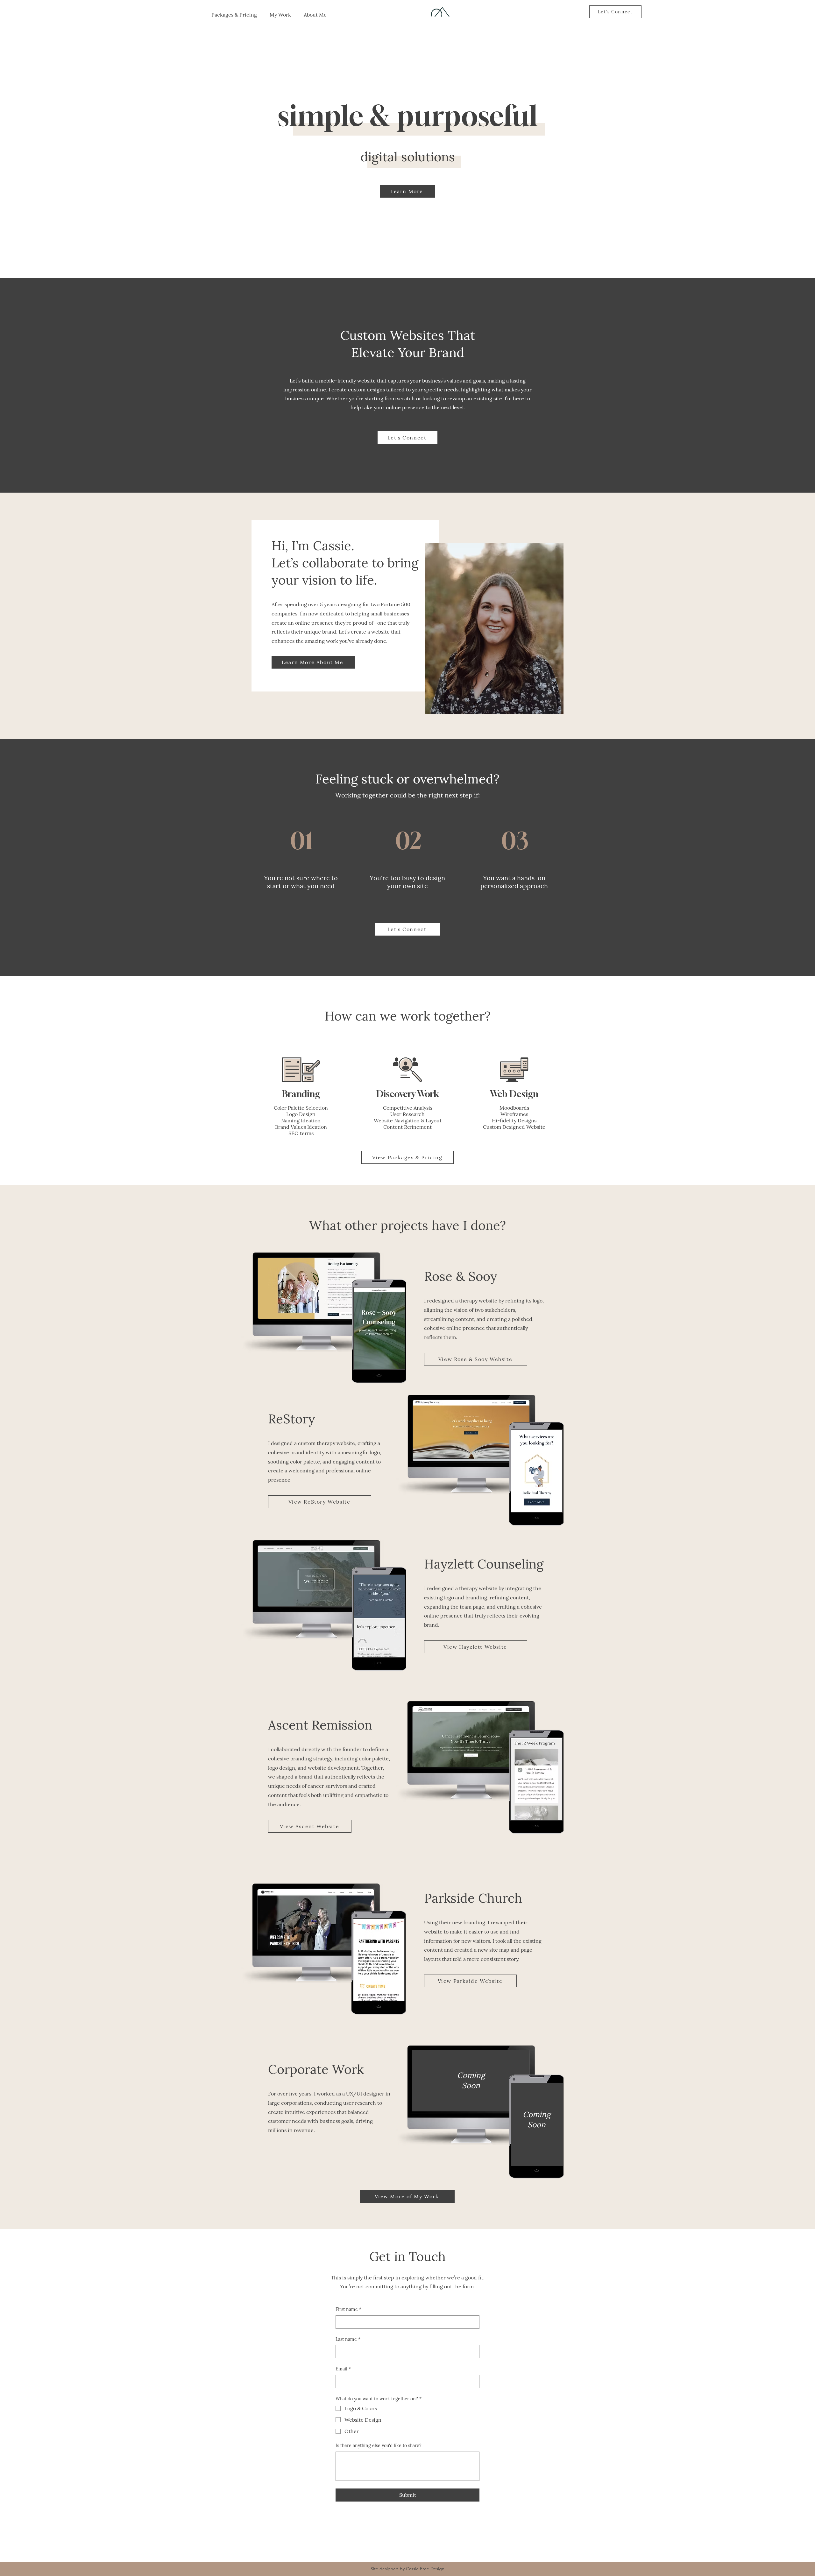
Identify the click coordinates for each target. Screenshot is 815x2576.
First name (348, 2309)
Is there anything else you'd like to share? (379, 2446)
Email (343, 2369)
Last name (348, 2339)
